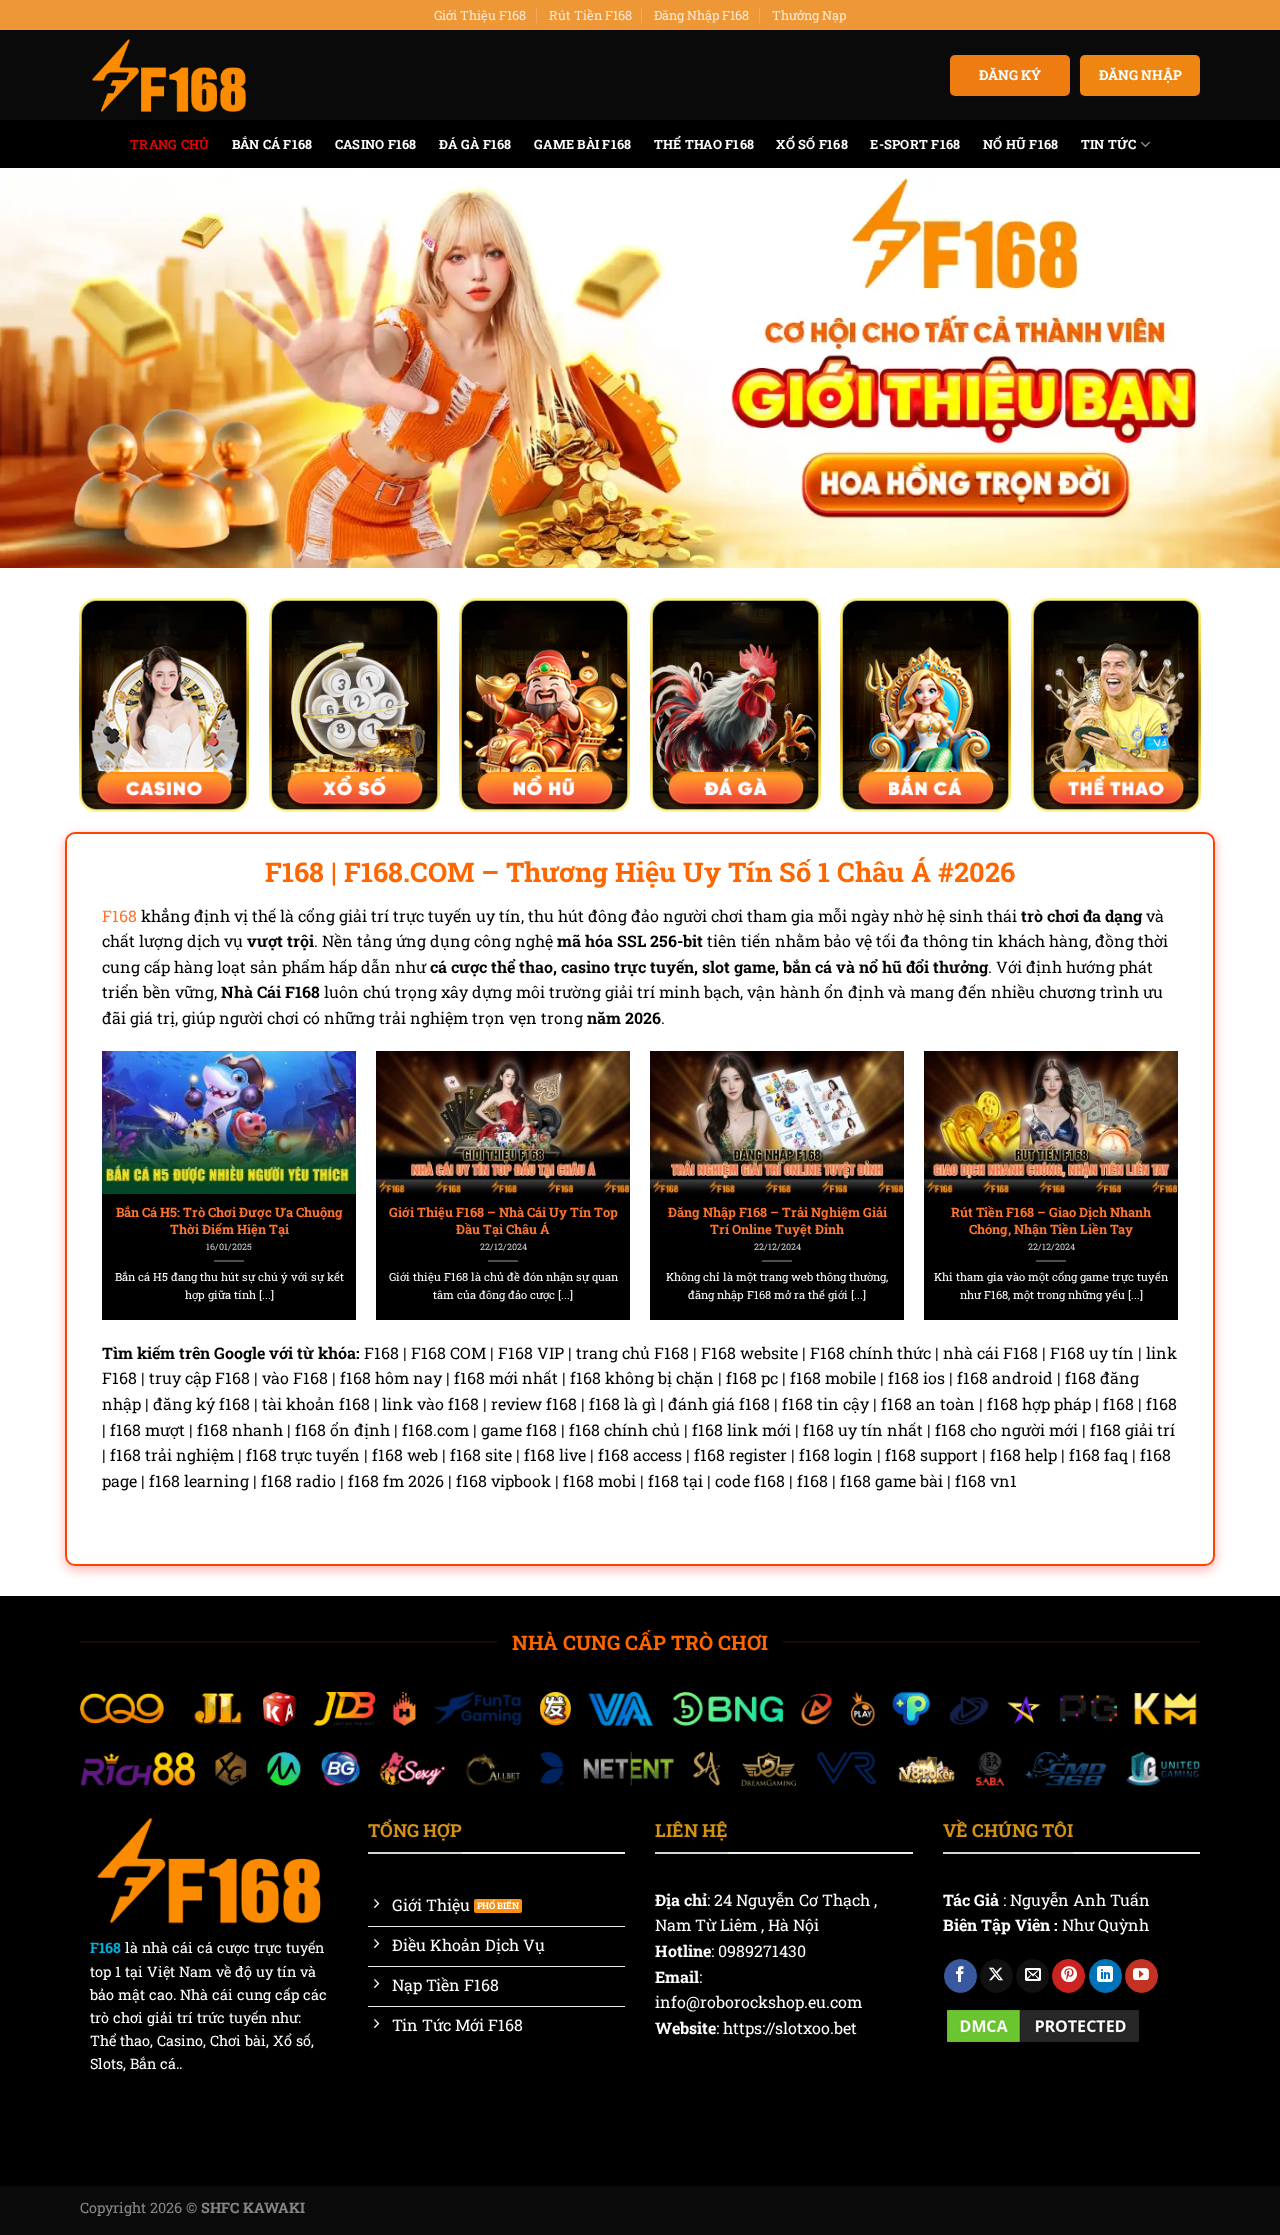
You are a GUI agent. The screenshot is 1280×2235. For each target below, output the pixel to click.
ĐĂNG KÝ (1010, 75)
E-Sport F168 (915, 144)
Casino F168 (376, 144)
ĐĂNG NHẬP (1140, 75)
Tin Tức (1109, 144)
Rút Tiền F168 (590, 15)
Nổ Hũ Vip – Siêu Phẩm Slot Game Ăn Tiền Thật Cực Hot (503, 1220)
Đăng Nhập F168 (701, 15)
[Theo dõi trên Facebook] (960, 1976)
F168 (119, 915)
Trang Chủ (169, 144)
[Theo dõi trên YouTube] (1141, 1976)
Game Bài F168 (582, 144)
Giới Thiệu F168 (480, 15)
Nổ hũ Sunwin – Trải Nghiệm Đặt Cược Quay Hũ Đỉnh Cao (229, 1220)
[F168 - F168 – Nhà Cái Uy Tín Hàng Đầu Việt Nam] (169, 76)
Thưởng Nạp (809, 15)
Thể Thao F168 (704, 144)
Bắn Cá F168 (272, 144)
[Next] (1141, 1140)
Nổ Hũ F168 (1021, 144)
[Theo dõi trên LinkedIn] (1105, 1976)
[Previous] (139, 1140)
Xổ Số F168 (812, 144)
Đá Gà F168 (475, 144)
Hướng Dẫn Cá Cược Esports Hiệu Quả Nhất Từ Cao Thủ (1051, 1220)
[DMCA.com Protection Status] (1043, 2023)
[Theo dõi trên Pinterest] (1068, 1976)
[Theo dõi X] (996, 1976)
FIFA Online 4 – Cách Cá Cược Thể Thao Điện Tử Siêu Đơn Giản (777, 1220)
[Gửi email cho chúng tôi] (1032, 1976)
